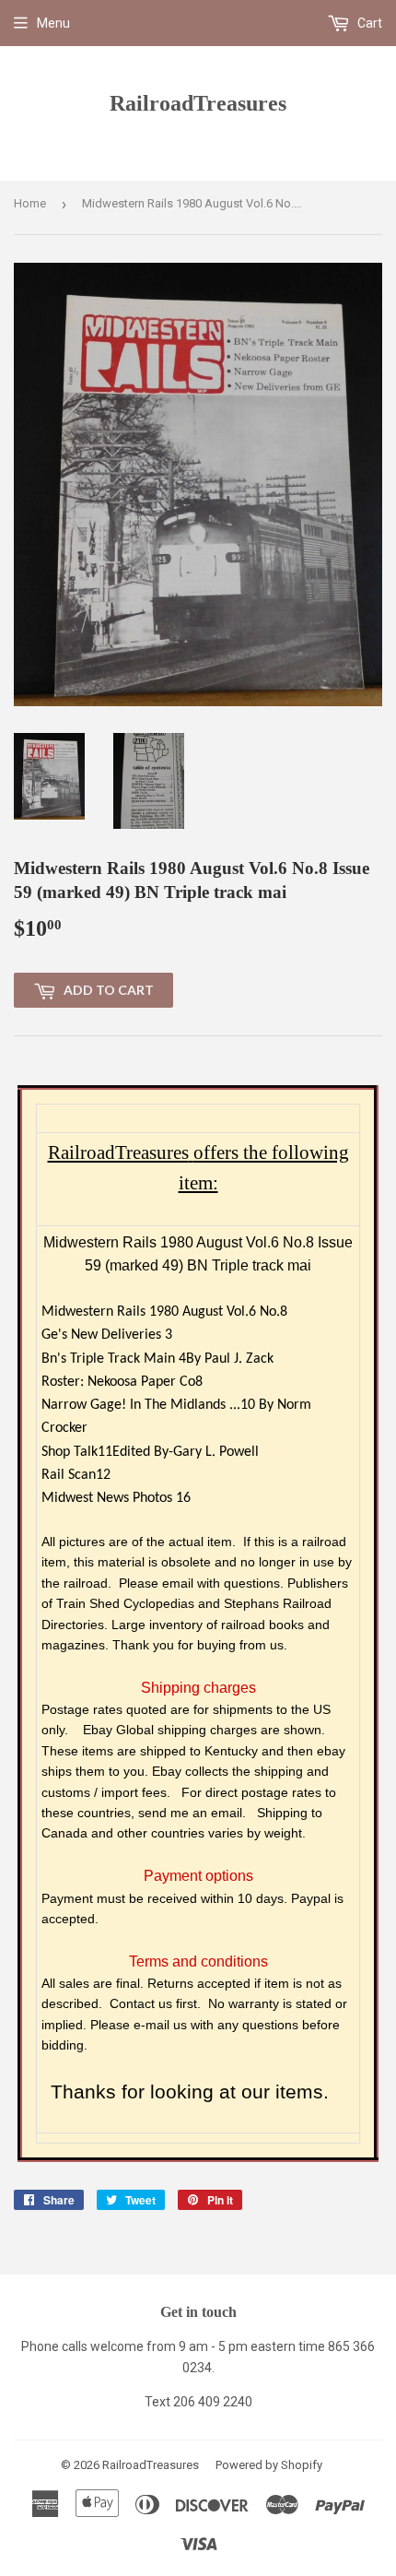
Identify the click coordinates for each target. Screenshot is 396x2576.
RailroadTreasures (198, 103)
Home (30, 203)
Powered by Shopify (269, 2465)
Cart (368, 23)
